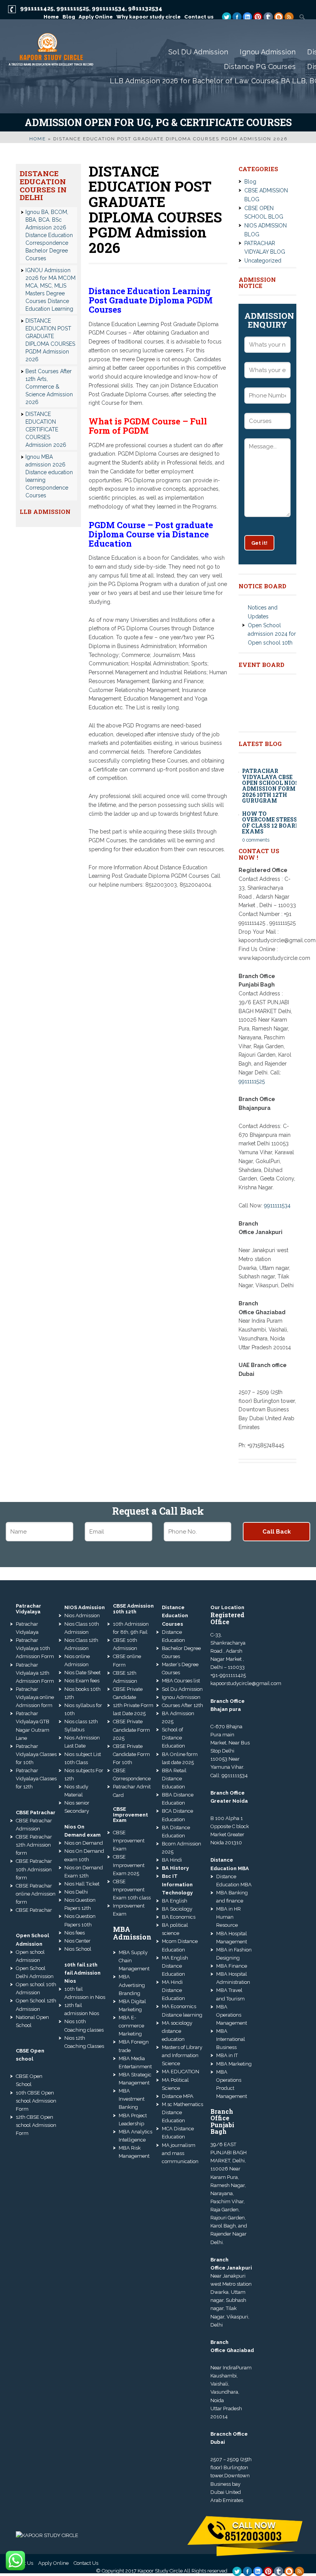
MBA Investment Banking (132, 2099)
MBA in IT (227, 2055)
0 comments (256, 821)
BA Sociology (177, 1909)
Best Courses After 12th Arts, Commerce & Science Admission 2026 (49, 387)
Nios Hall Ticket (82, 1884)
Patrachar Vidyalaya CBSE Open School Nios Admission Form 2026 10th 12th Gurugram (270, 767)
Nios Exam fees (82, 1681)
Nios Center (77, 1941)
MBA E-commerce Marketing (131, 2026)
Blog (250, 182)
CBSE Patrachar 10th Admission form (34, 1869)
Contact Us (86, 2563)
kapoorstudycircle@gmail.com (246, 1683)
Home (38, 139)
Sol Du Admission (182, 1689)
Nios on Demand (84, 1843)
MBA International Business (231, 2039)
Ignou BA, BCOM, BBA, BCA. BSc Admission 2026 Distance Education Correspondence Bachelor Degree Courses (49, 235)
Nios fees (75, 1933)
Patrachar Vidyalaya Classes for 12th (36, 1779)
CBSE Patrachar (34, 1910)
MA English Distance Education (175, 1966)
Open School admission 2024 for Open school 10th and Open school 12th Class (272, 624)
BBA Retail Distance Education (174, 1779)
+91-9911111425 (228, 1675)
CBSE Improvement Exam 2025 (129, 1865)
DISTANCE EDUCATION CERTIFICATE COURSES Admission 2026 (46, 429)
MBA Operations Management (232, 2015)
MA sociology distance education (177, 2031)
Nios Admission (82, 1615)
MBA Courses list (181, 1681)
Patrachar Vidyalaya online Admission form (35, 1697)
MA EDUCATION (181, 2072)
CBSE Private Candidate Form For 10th (131, 1754)
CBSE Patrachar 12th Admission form (34, 1845)
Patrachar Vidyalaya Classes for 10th (36, 1754)
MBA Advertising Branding (132, 1985)
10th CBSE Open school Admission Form (36, 2101)
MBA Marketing (234, 2064)
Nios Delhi (76, 1892)
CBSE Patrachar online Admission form (36, 1894)
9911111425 (37, 8)
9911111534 (108, 8)
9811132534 (145, 8)
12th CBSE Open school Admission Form (36, 2125)
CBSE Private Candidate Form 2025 (131, 1730)
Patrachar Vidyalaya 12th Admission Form (35, 1673)
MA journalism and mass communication (180, 2153)
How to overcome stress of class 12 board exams (271, 804)
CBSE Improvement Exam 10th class (132, 1890)
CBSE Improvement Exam (129, 1841)
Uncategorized (263, 261)
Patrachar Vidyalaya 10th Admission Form (35, 1648)
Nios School (78, 1949)
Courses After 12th (182, 1705)
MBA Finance (232, 1966)
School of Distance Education (173, 1738)
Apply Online (53, 2563)
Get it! (259, 543)
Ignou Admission (181, 1697)
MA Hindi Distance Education (173, 1990)
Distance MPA (178, 2096)
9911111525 (73, 8)
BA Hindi (172, 1860)
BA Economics (179, 1917)
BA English (175, 1901)
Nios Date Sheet (82, 1673)
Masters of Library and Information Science (182, 2055)
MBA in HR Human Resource (229, 1917)
